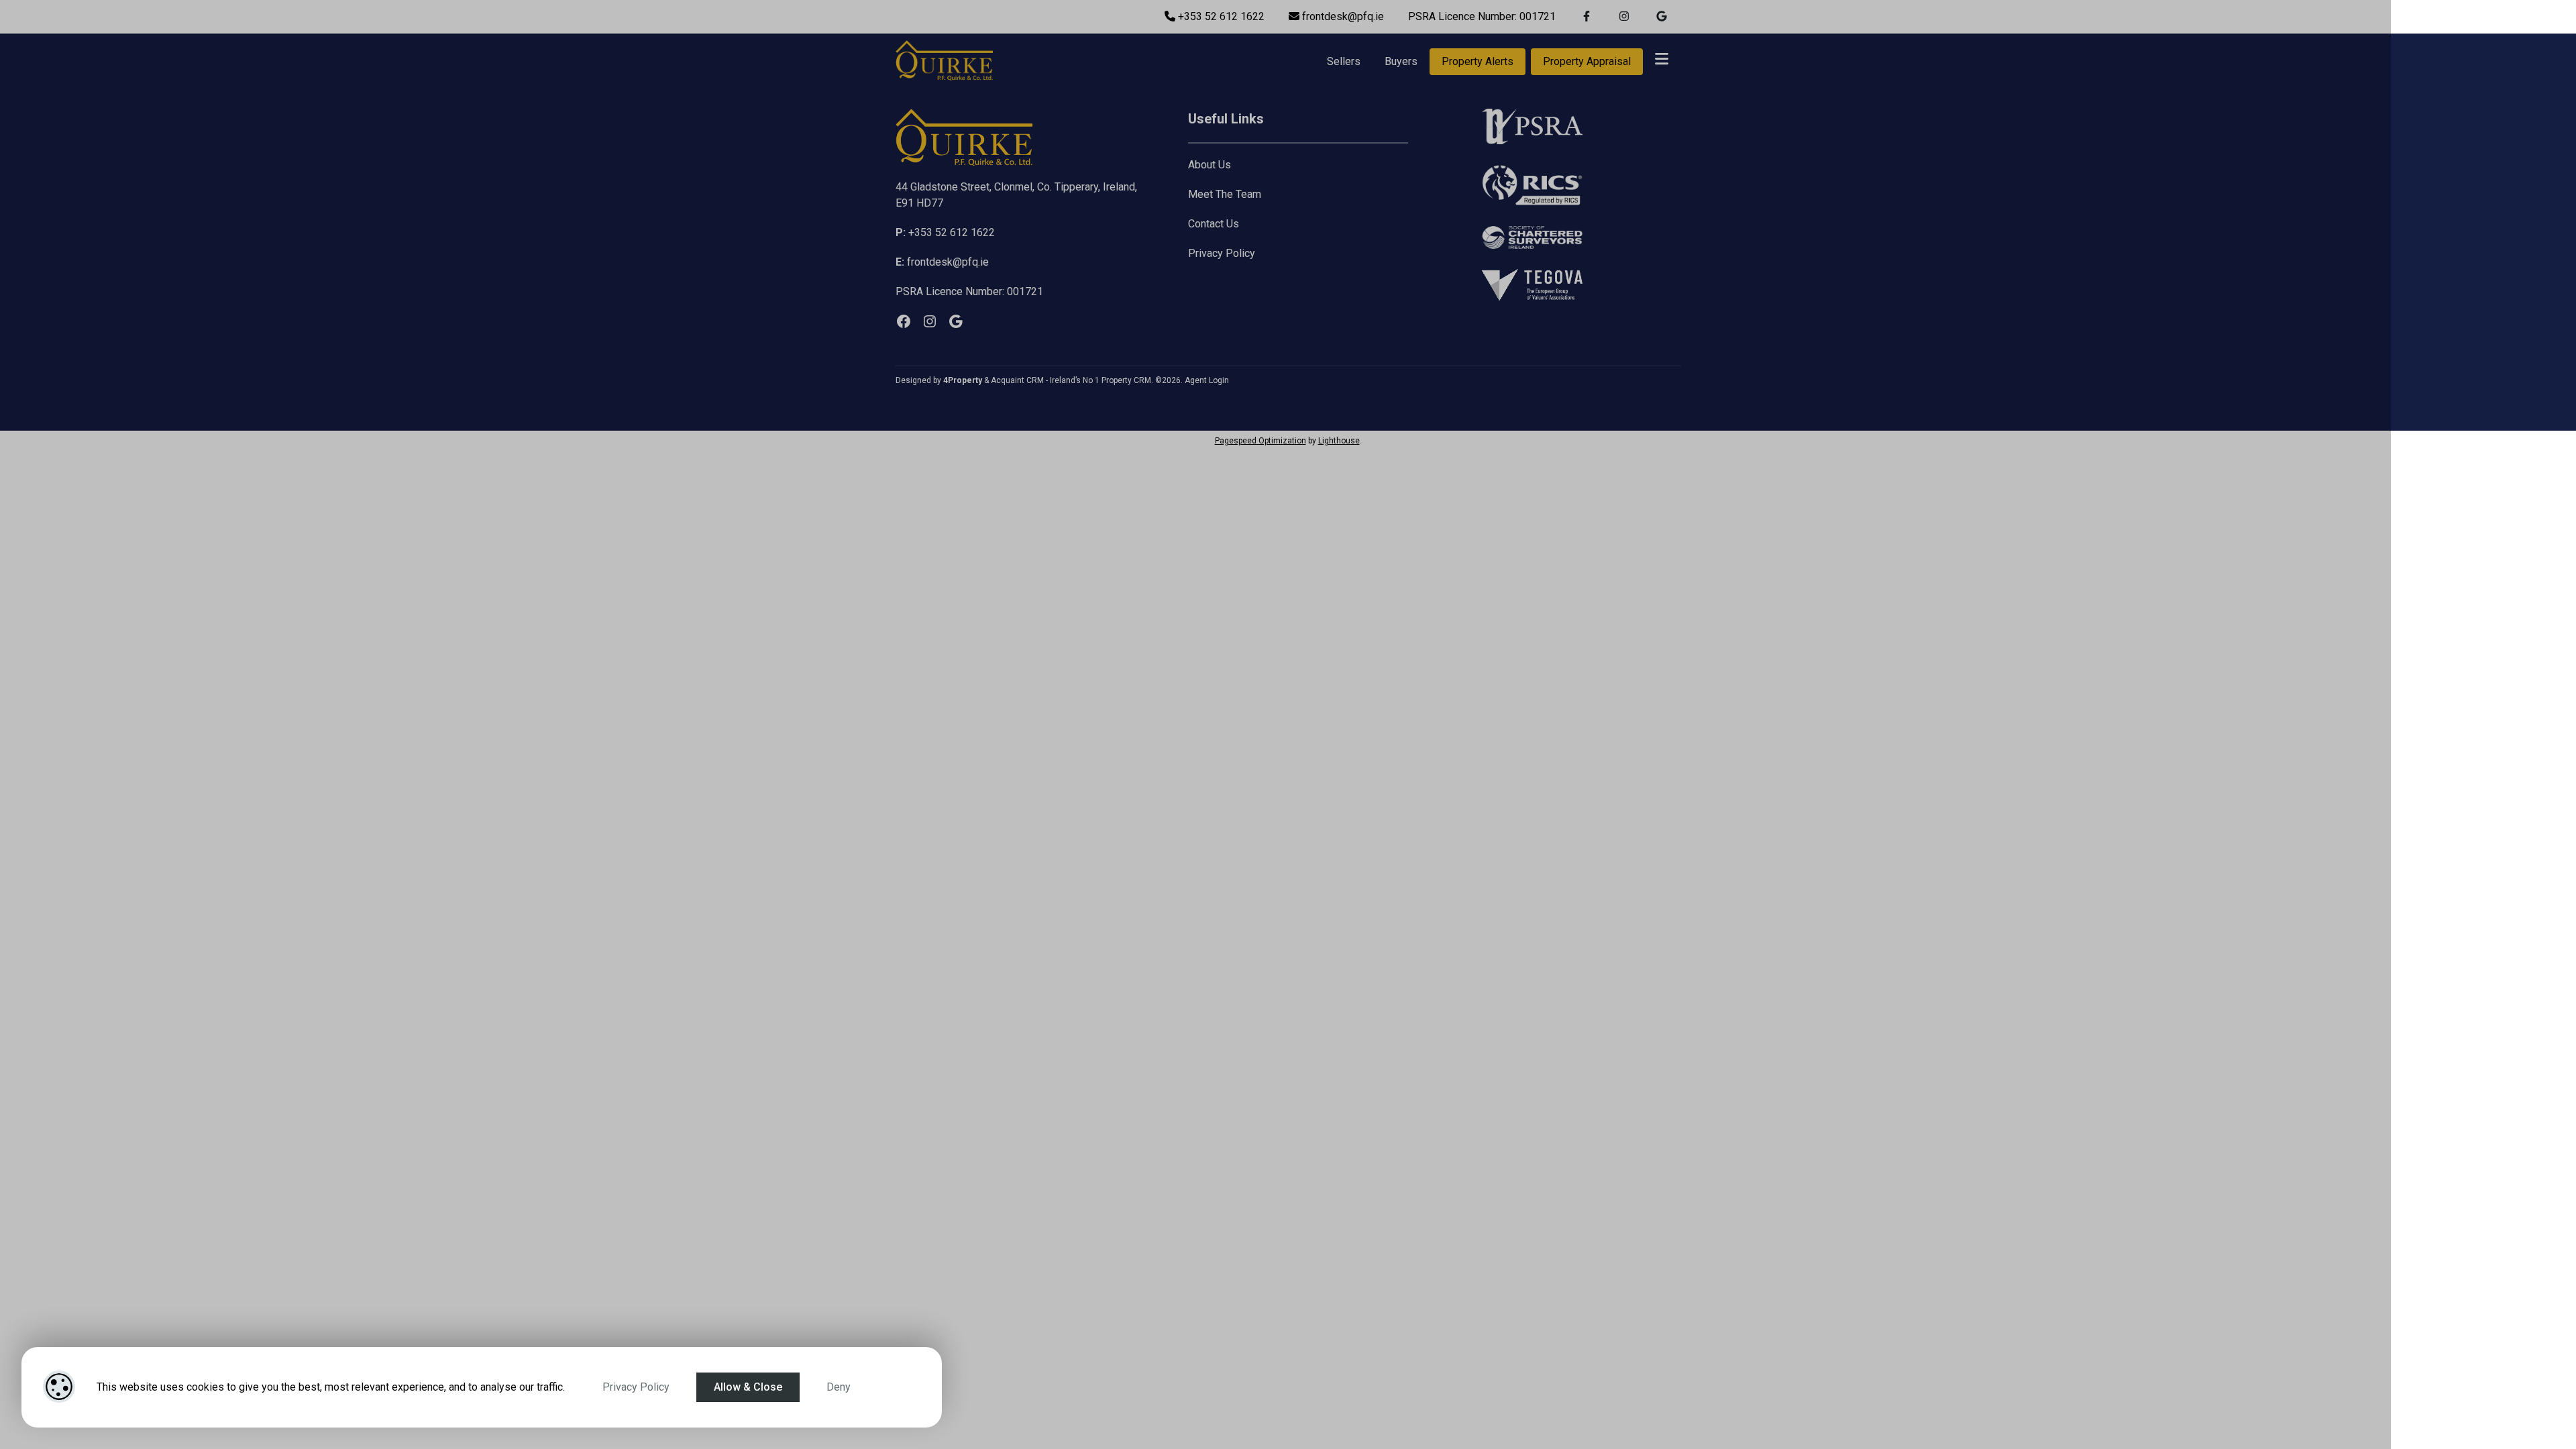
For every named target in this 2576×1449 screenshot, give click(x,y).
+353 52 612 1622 (1220, 16)
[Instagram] (930, 321)
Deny (839, 1387)
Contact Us (1214, 224)
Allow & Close (748, 1387)
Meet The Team (1225, 194)
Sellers (1344, 61)
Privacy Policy (636, 1387)
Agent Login (1207, 380)
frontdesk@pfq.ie (1342, 16)
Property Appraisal (1587, 61)
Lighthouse (1339, 441)
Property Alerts (1478, 61)
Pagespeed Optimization (1260, 441)
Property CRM (1126, 380)
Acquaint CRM (1017, 380)
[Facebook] (904, 321)
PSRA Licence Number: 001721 (1482, 16)
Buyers (1401, 61)
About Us (1210, 165)
